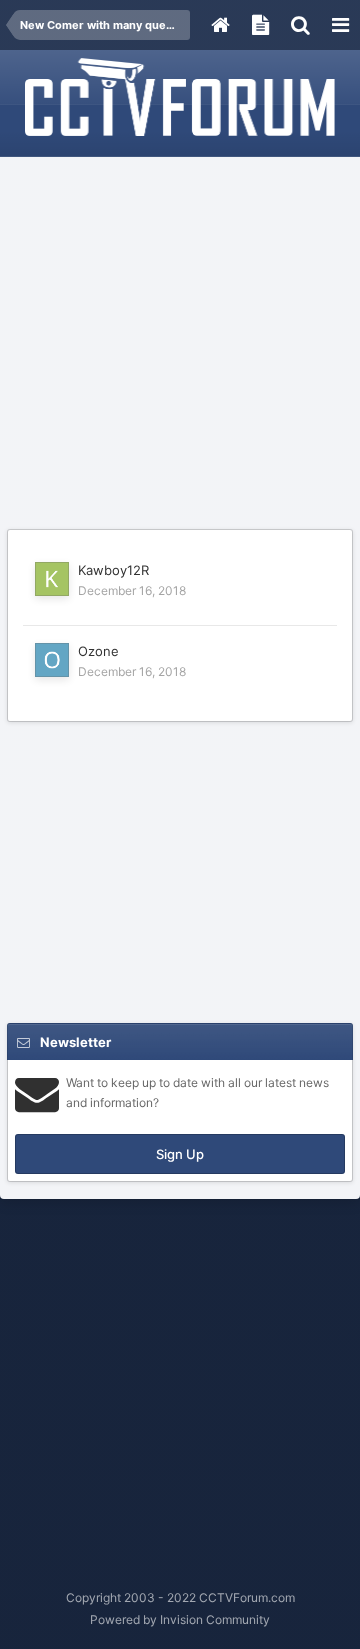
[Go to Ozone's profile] (52, 660)
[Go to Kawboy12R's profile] (52, 579)
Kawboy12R (113, 570)
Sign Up (180, 1154)
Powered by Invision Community (180, 1619)
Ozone (98, 651)
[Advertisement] (180, 344)
